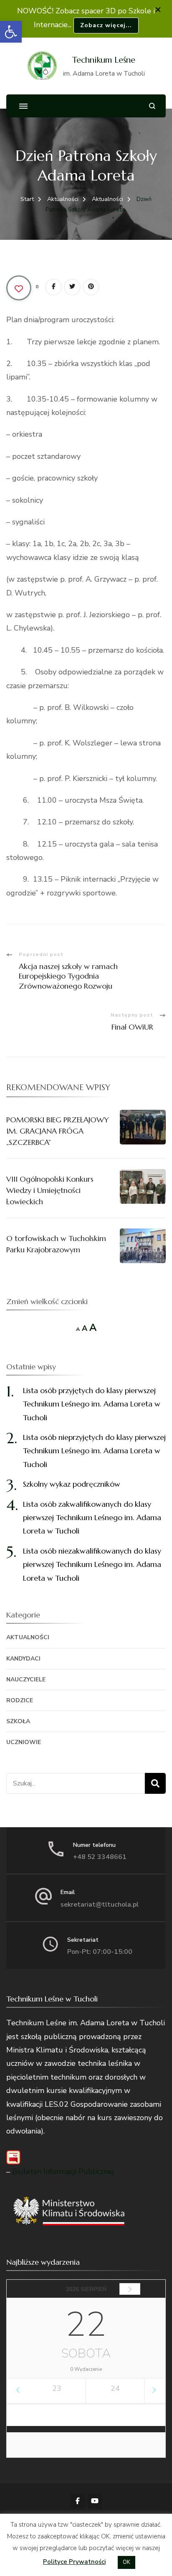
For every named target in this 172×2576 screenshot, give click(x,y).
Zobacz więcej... (106, 25)
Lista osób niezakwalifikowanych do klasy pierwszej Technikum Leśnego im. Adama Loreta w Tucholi (92, 1564)
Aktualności (28, 1637)
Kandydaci (23, 1659)
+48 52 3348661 (100, 1857)
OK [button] (126, 2562)
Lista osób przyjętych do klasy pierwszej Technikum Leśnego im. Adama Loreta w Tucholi (92, 1404)
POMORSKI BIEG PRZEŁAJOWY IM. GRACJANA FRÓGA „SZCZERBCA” (58, 1131)
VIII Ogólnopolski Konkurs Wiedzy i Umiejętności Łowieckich (50, 1190)
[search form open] (152, 106)
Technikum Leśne (104, 60)
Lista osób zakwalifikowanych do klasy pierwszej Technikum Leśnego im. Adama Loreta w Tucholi (92, 1518)
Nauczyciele (26, 1680)
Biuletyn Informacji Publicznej (63, 2172)
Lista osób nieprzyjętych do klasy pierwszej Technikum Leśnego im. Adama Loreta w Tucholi (94, 1451)
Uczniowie (24, 1742)
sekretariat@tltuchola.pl (100, 1905)
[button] (11, 32)
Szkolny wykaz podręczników (72, 1484)
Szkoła (18, 1721)
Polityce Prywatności (74, 2562)
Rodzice (20, 1700)
